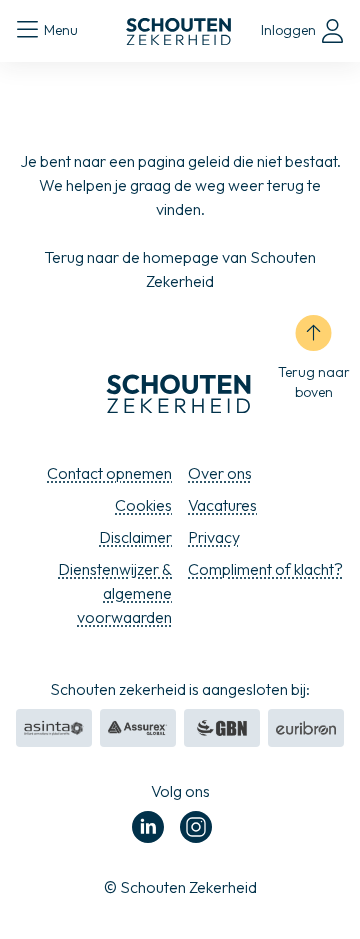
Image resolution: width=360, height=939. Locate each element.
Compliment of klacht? (265, 569)
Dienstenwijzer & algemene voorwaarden (115, 593)
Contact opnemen (109, 473)
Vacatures (222, 505)
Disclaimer (135, 537)
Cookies (143, 505)
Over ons (220, 473)
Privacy (214, 537)
